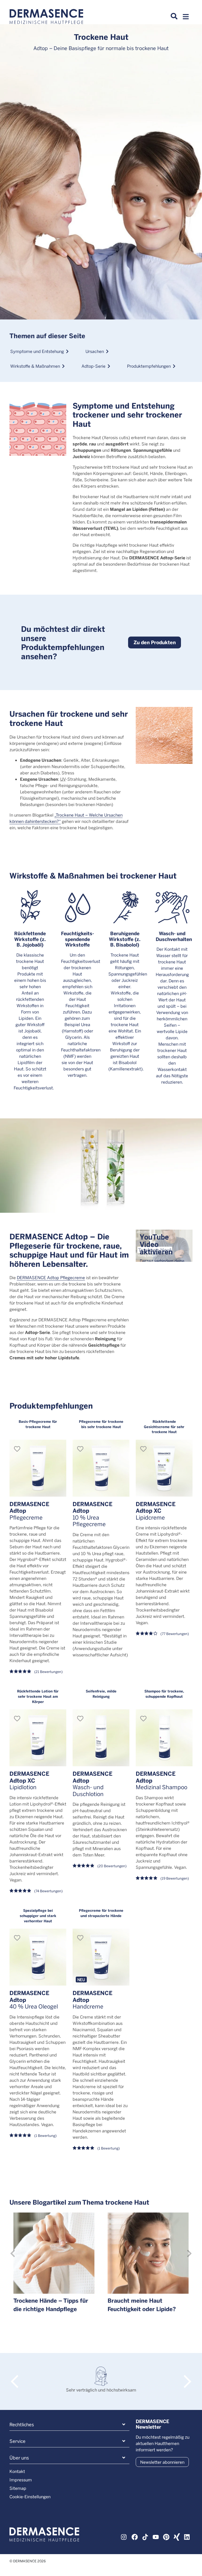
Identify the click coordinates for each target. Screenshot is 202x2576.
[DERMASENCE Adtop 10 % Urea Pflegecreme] (101, 1468)
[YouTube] (156, 2536)
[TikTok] (145, 2536)
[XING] (177, 2536)
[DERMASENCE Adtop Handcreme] (101, 1957)
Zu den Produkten (155, 642)
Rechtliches (22, 2424)
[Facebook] (135, 2536)
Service (17, 2441)
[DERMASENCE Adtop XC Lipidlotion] (38, 1738)
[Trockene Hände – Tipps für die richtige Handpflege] (54, 2253)
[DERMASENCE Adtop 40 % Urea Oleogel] (38, 1957)
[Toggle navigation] (186, 18)
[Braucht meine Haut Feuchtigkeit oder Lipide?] (148, 2253)
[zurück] (13, 2253)
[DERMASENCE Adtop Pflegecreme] (38, 1468)
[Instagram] (124, 2536)
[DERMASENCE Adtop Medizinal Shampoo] (164, 1738)
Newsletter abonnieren (162, 2462)
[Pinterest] (166, 2536)
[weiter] (189, 2253)
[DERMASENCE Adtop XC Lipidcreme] (164, 1468)
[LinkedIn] (187, 2536)
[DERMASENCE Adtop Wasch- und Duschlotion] (101, 1738)
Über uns (19, 2458)
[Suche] (174, 16)
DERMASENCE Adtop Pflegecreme (51, 1277)
